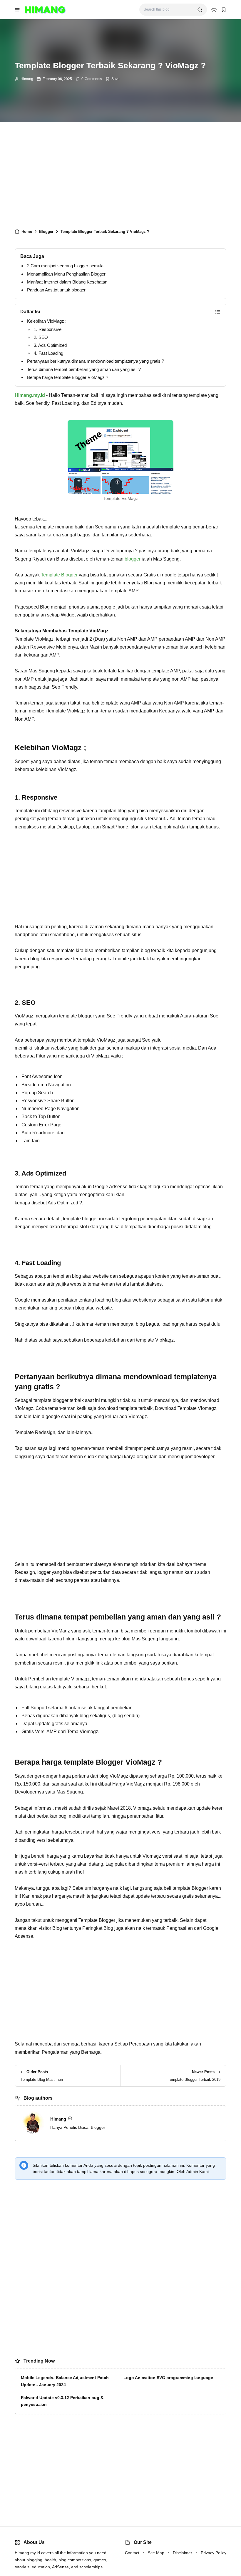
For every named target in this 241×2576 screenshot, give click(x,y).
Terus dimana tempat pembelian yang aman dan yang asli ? (84, 369)
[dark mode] (214, 10)
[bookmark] (224, 10)
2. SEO (41, 337)
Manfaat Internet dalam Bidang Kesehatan (67, 282)
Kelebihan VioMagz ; (47, 321)
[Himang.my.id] (45, 9)
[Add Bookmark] (113, 79)
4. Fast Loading (48, 353)
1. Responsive (48, 329)
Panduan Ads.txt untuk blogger (56, 290)
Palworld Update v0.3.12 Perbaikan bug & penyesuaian (62, 2401)
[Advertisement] (120, 178)
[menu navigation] (17, 10)
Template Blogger (59, 575)
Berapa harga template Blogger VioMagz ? (68, 377)
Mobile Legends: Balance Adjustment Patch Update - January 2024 (65, 2381)
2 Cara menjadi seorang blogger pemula (65, 266)
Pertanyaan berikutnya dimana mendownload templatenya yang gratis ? (96, 361)
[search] (200, 10)
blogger (133, 559)
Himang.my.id (30, 395)
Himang (27, 79)
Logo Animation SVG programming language (168, 2378)
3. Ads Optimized (50, 345)
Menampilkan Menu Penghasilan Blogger (66, 274)
